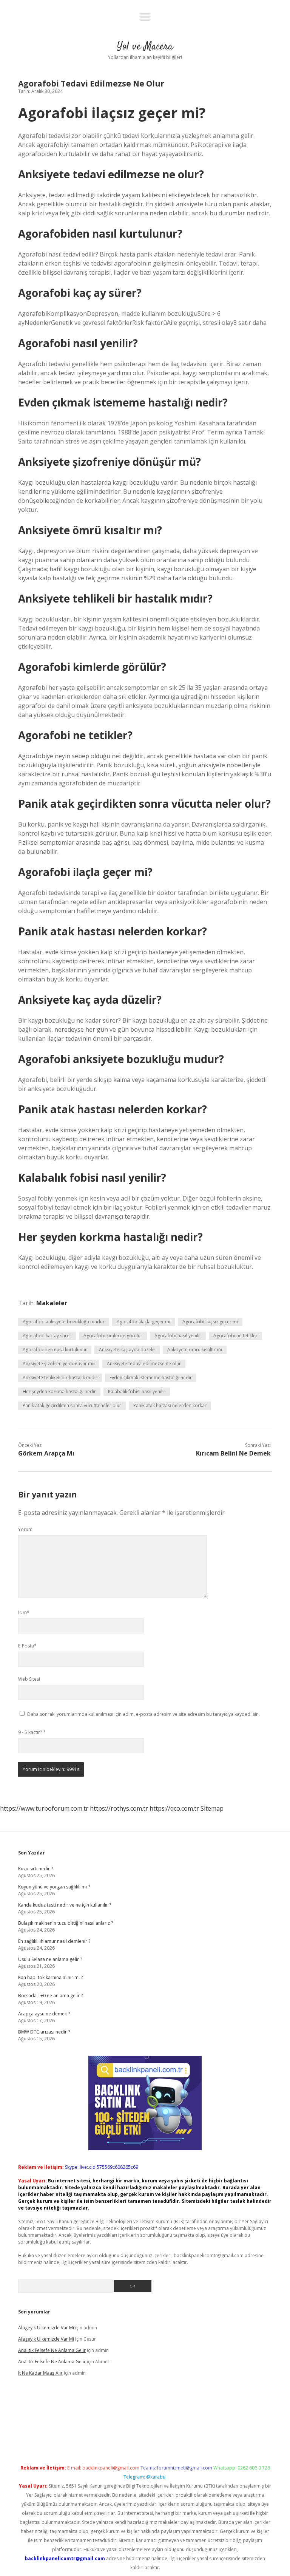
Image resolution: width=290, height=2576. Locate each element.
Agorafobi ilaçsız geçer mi (210, 1322)
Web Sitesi (29, 1679)
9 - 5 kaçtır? (32, 1732)
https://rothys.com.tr (119, 1808)
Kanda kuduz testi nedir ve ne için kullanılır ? (65, 1905)
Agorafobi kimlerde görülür (113, 1336)
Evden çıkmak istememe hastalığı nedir (151, 1378)
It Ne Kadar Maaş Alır (40, 2373)
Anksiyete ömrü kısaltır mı (195, 1350)
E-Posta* (27, 1646)
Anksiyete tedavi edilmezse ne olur (144, 1364)
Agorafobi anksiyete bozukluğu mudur (64, 1322)
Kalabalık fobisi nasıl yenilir (137, 1392)
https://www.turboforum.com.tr (44, 1808)
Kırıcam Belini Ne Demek (233, 1453)
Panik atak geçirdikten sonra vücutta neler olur (72, 1405)
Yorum (25, 1529)
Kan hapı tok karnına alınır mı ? (50, 1977)
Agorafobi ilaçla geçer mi (143, 1322)
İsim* (24, 1613)
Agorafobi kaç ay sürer (47, 1336)
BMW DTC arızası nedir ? (44, 2032)
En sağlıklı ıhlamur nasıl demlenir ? (54, 1941)
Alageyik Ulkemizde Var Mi (46, 2328)
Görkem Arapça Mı (46, 1453)
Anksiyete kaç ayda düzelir (127, 1350)
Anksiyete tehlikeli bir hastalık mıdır (60, 1378)
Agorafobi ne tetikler (235, 1336)
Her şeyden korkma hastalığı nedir (59, 1392)
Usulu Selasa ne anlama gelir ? (50, 1959)
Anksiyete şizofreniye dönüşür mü (59, 1364)
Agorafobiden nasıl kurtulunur (55, 1350)
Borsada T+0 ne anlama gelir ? (50, 1996)
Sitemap (212, 1808)
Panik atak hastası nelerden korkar (170, 1405)
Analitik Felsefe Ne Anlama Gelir (52, 2350)
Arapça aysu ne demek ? (44, 2014)
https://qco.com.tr (174, 1808)
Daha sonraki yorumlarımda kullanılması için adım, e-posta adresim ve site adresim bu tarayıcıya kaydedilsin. (143, 1714)
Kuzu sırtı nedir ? (35, 1869)
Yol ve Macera (145, 47)
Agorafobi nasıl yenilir (178, 1336)
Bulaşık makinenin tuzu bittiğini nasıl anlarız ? (66, 1923)
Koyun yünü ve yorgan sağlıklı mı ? (54, 1887)
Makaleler (52, 1303)
